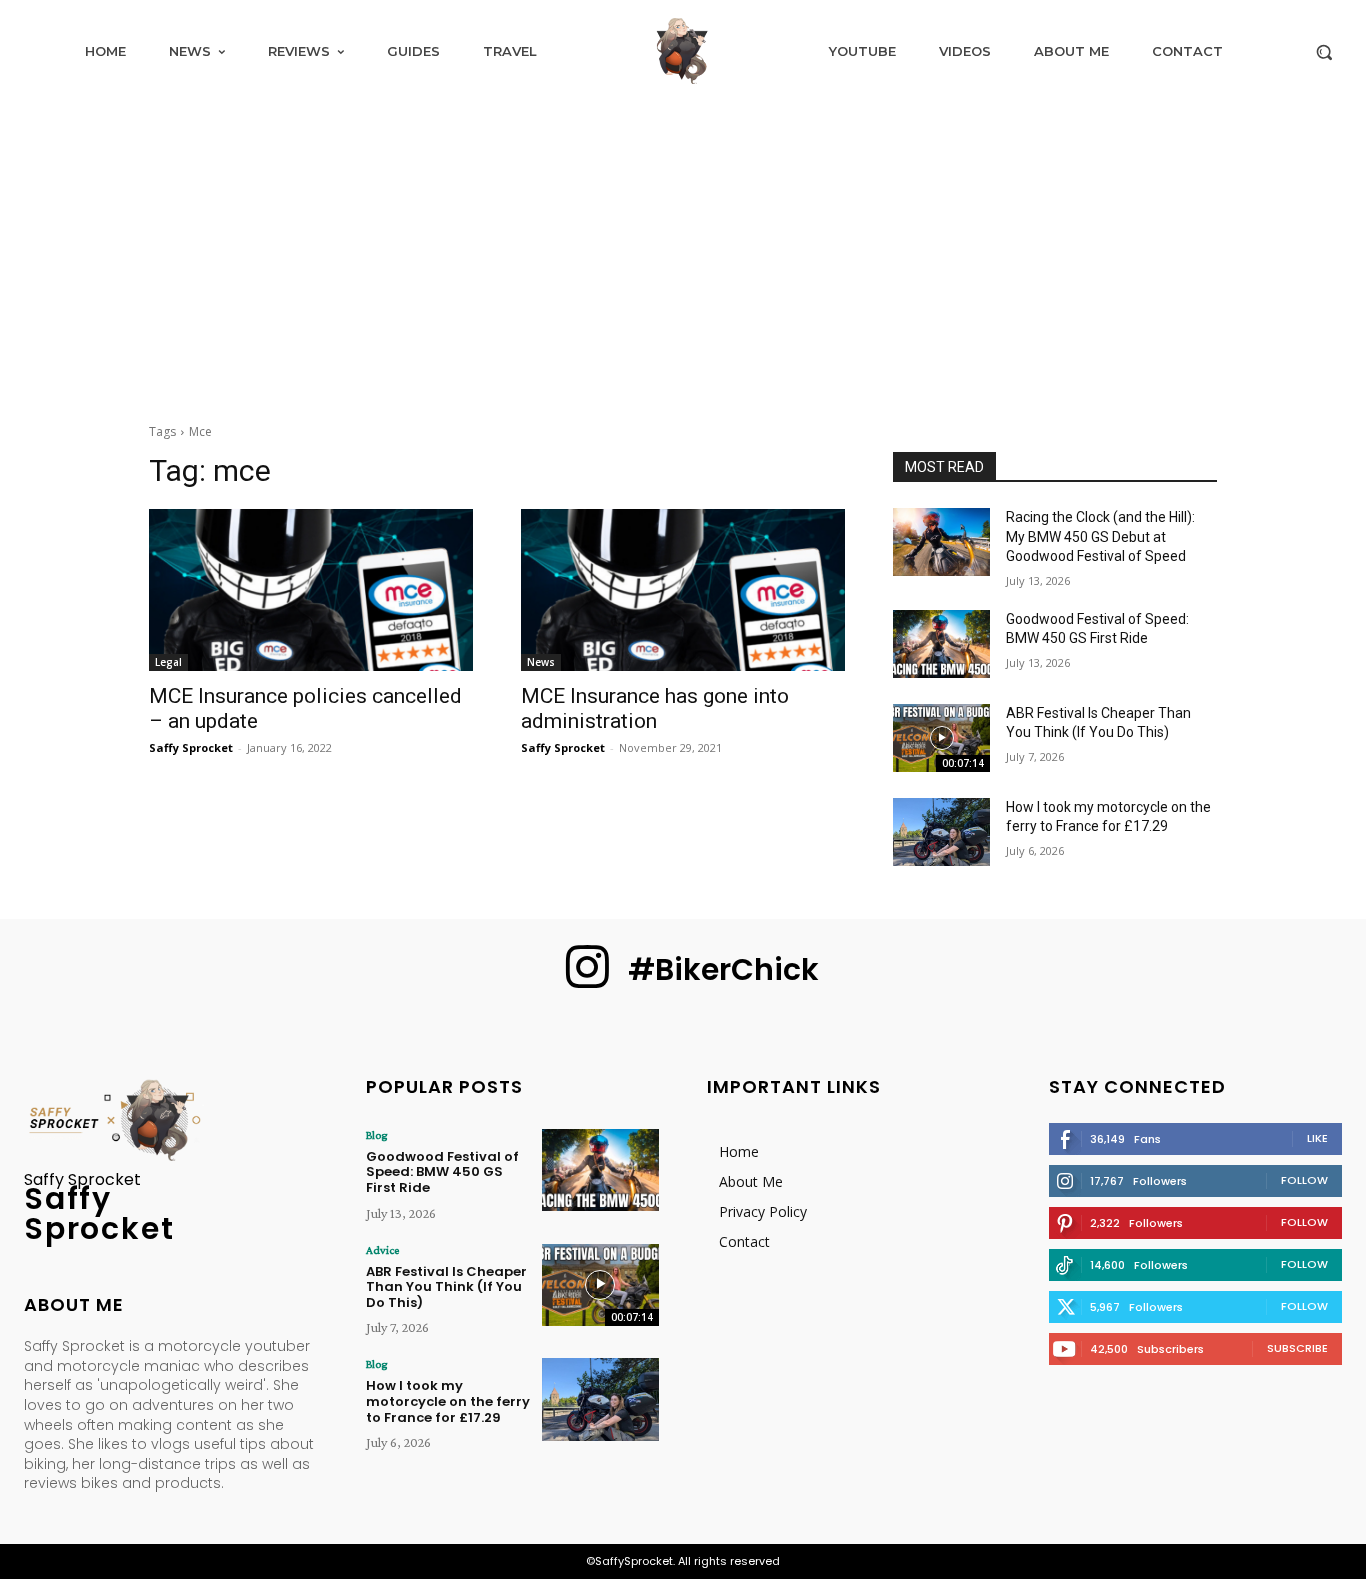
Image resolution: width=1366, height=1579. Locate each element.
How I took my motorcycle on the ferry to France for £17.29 (448, 1401)
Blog (376, 1135)
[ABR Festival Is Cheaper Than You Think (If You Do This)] (941, 738)
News (541, 662)
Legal (168, 662)
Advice (382, 1250)
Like (1317, 1138)
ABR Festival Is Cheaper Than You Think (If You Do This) (446, 1287)
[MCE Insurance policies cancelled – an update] (311, 590)
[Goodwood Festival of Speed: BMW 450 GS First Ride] (941, 644)
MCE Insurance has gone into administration (655, 708)
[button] (1324, 52)
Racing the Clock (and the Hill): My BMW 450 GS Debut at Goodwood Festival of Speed (1100, 536)
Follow (1304, 1180)
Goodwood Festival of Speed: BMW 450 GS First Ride (442, 1172)
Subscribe (1297, 1348)
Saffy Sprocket (191, 747)
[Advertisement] (683, 252)
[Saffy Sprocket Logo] (683, 51)
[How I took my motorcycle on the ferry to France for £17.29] (941, 832)
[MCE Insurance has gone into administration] (683, 590)
